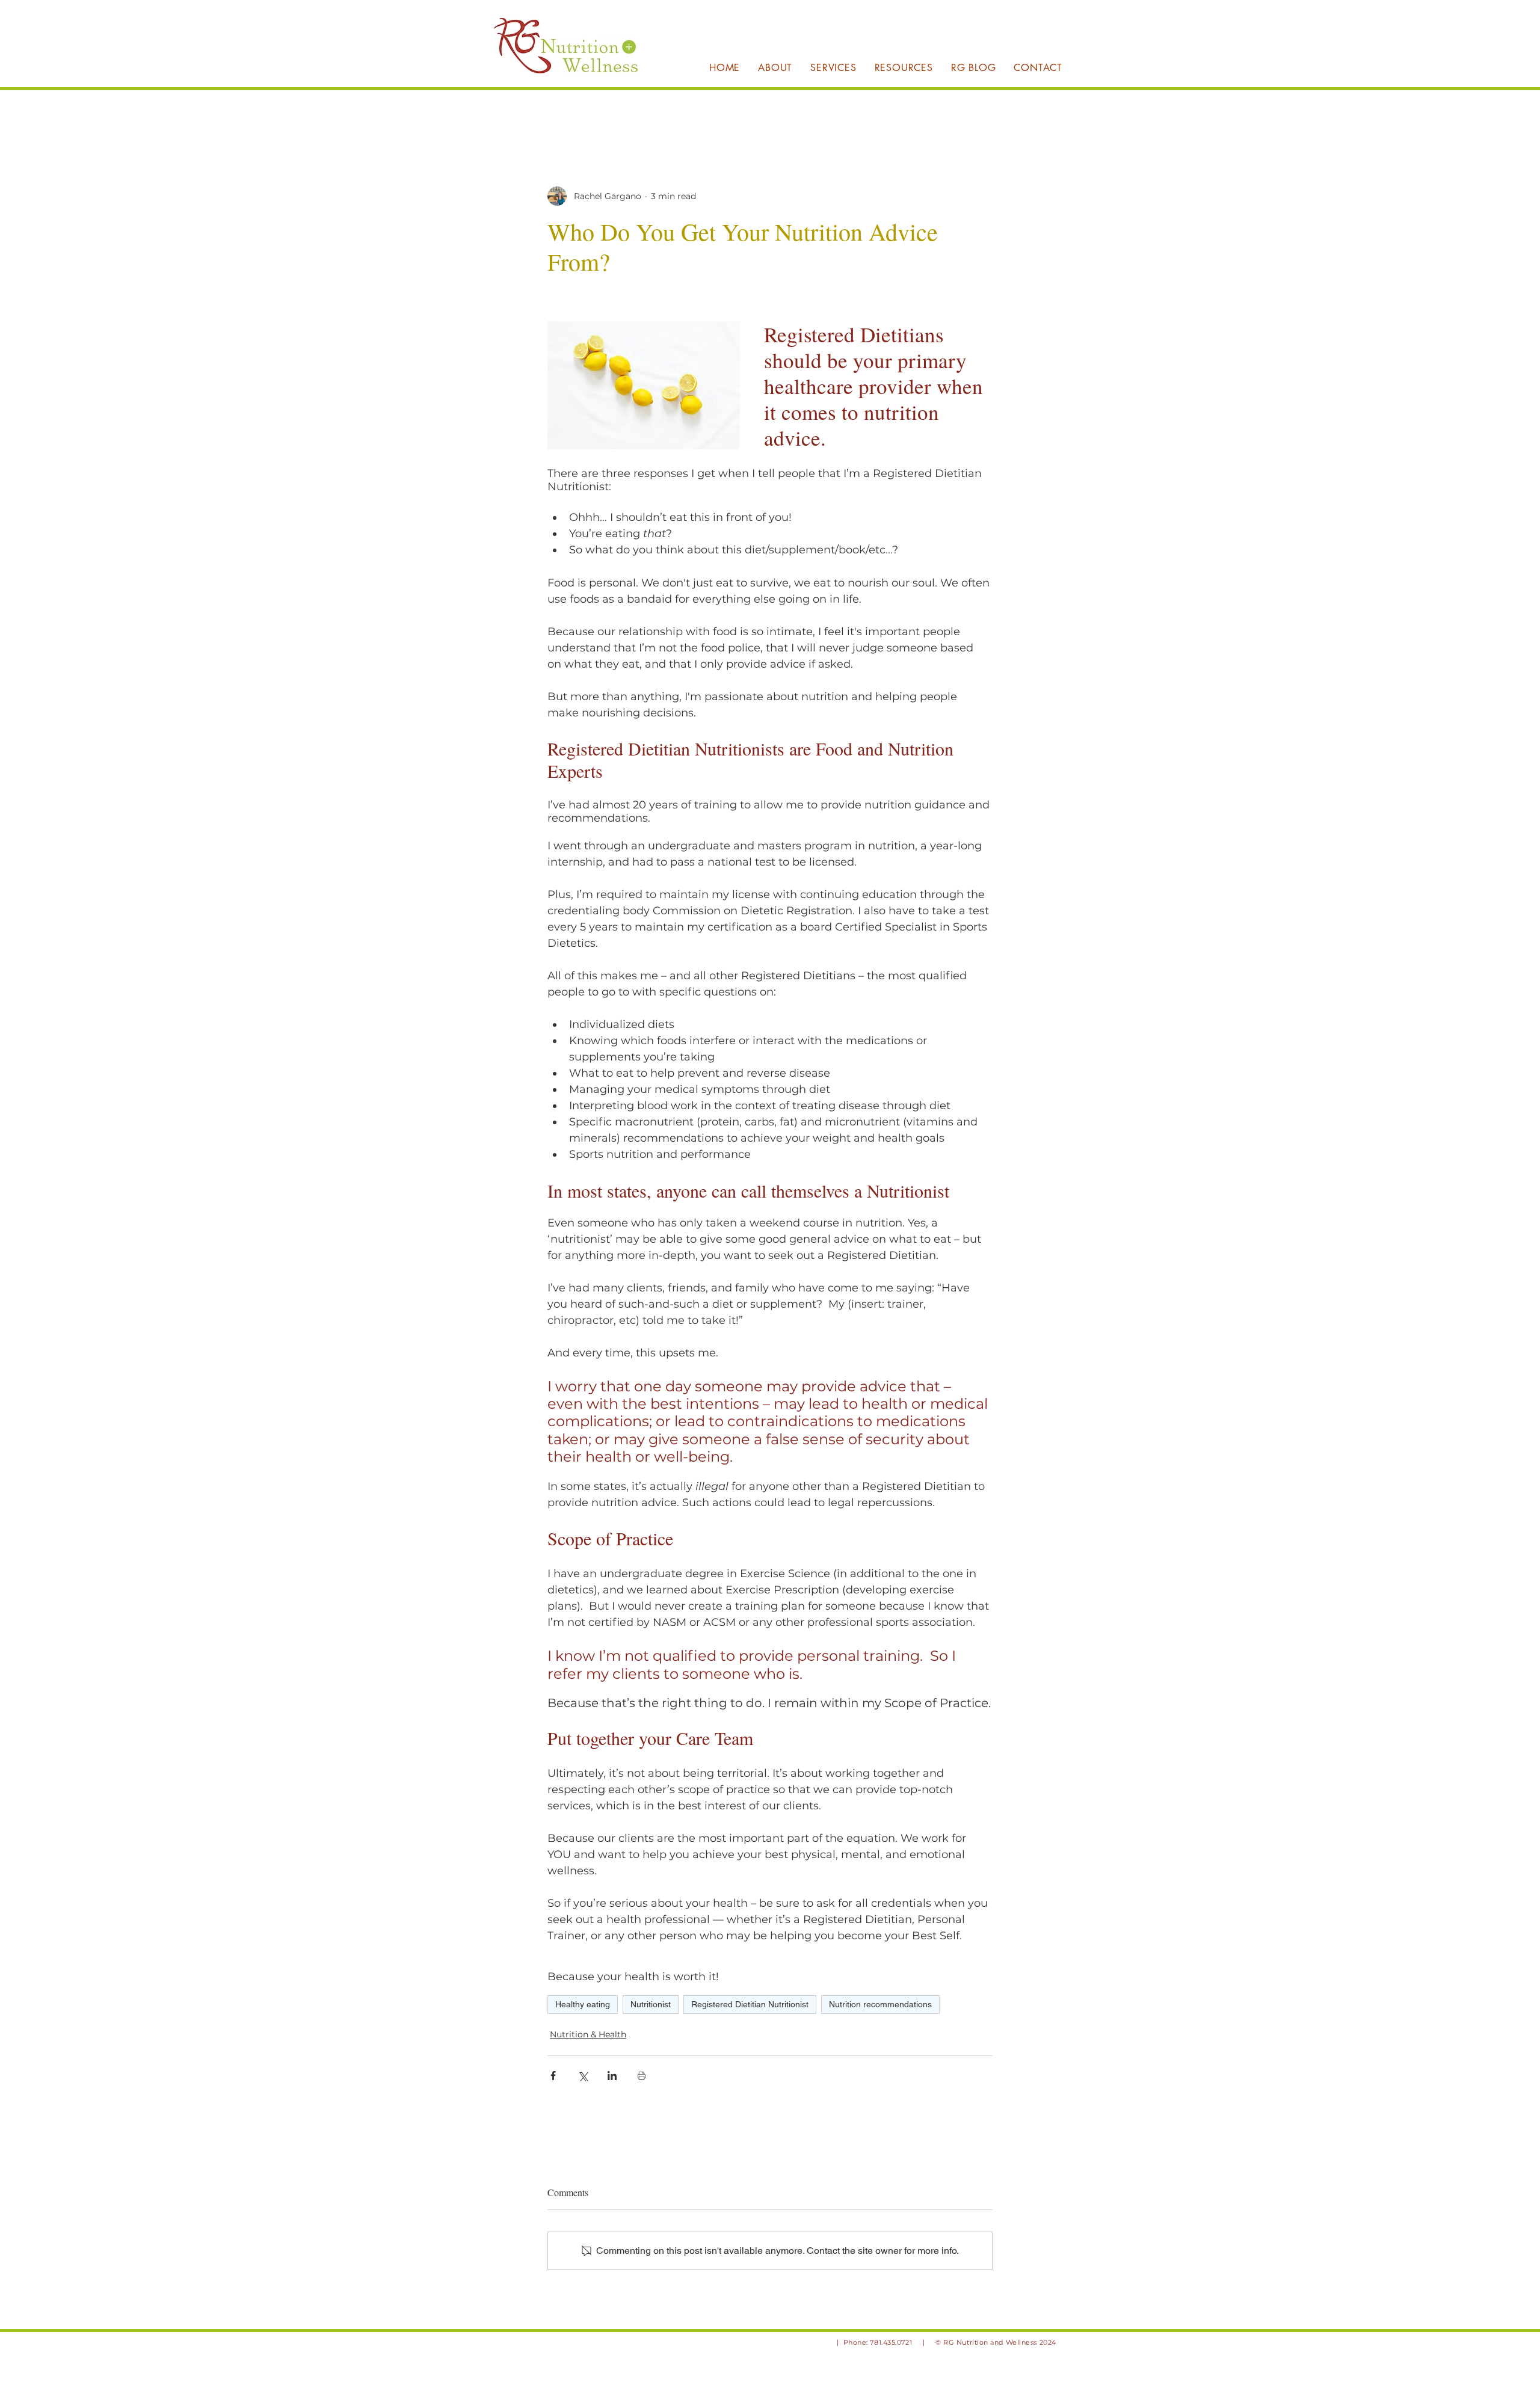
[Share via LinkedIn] (612, 2076)
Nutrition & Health (588, 2034)
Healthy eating (583, 2004)
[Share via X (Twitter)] (583, 2076)
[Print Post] (642, 2076)
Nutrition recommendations (880, 2004)
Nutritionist (651, 2004)
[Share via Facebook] (553, 2076)
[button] (833, 67)
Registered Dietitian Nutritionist (750, 2004)
